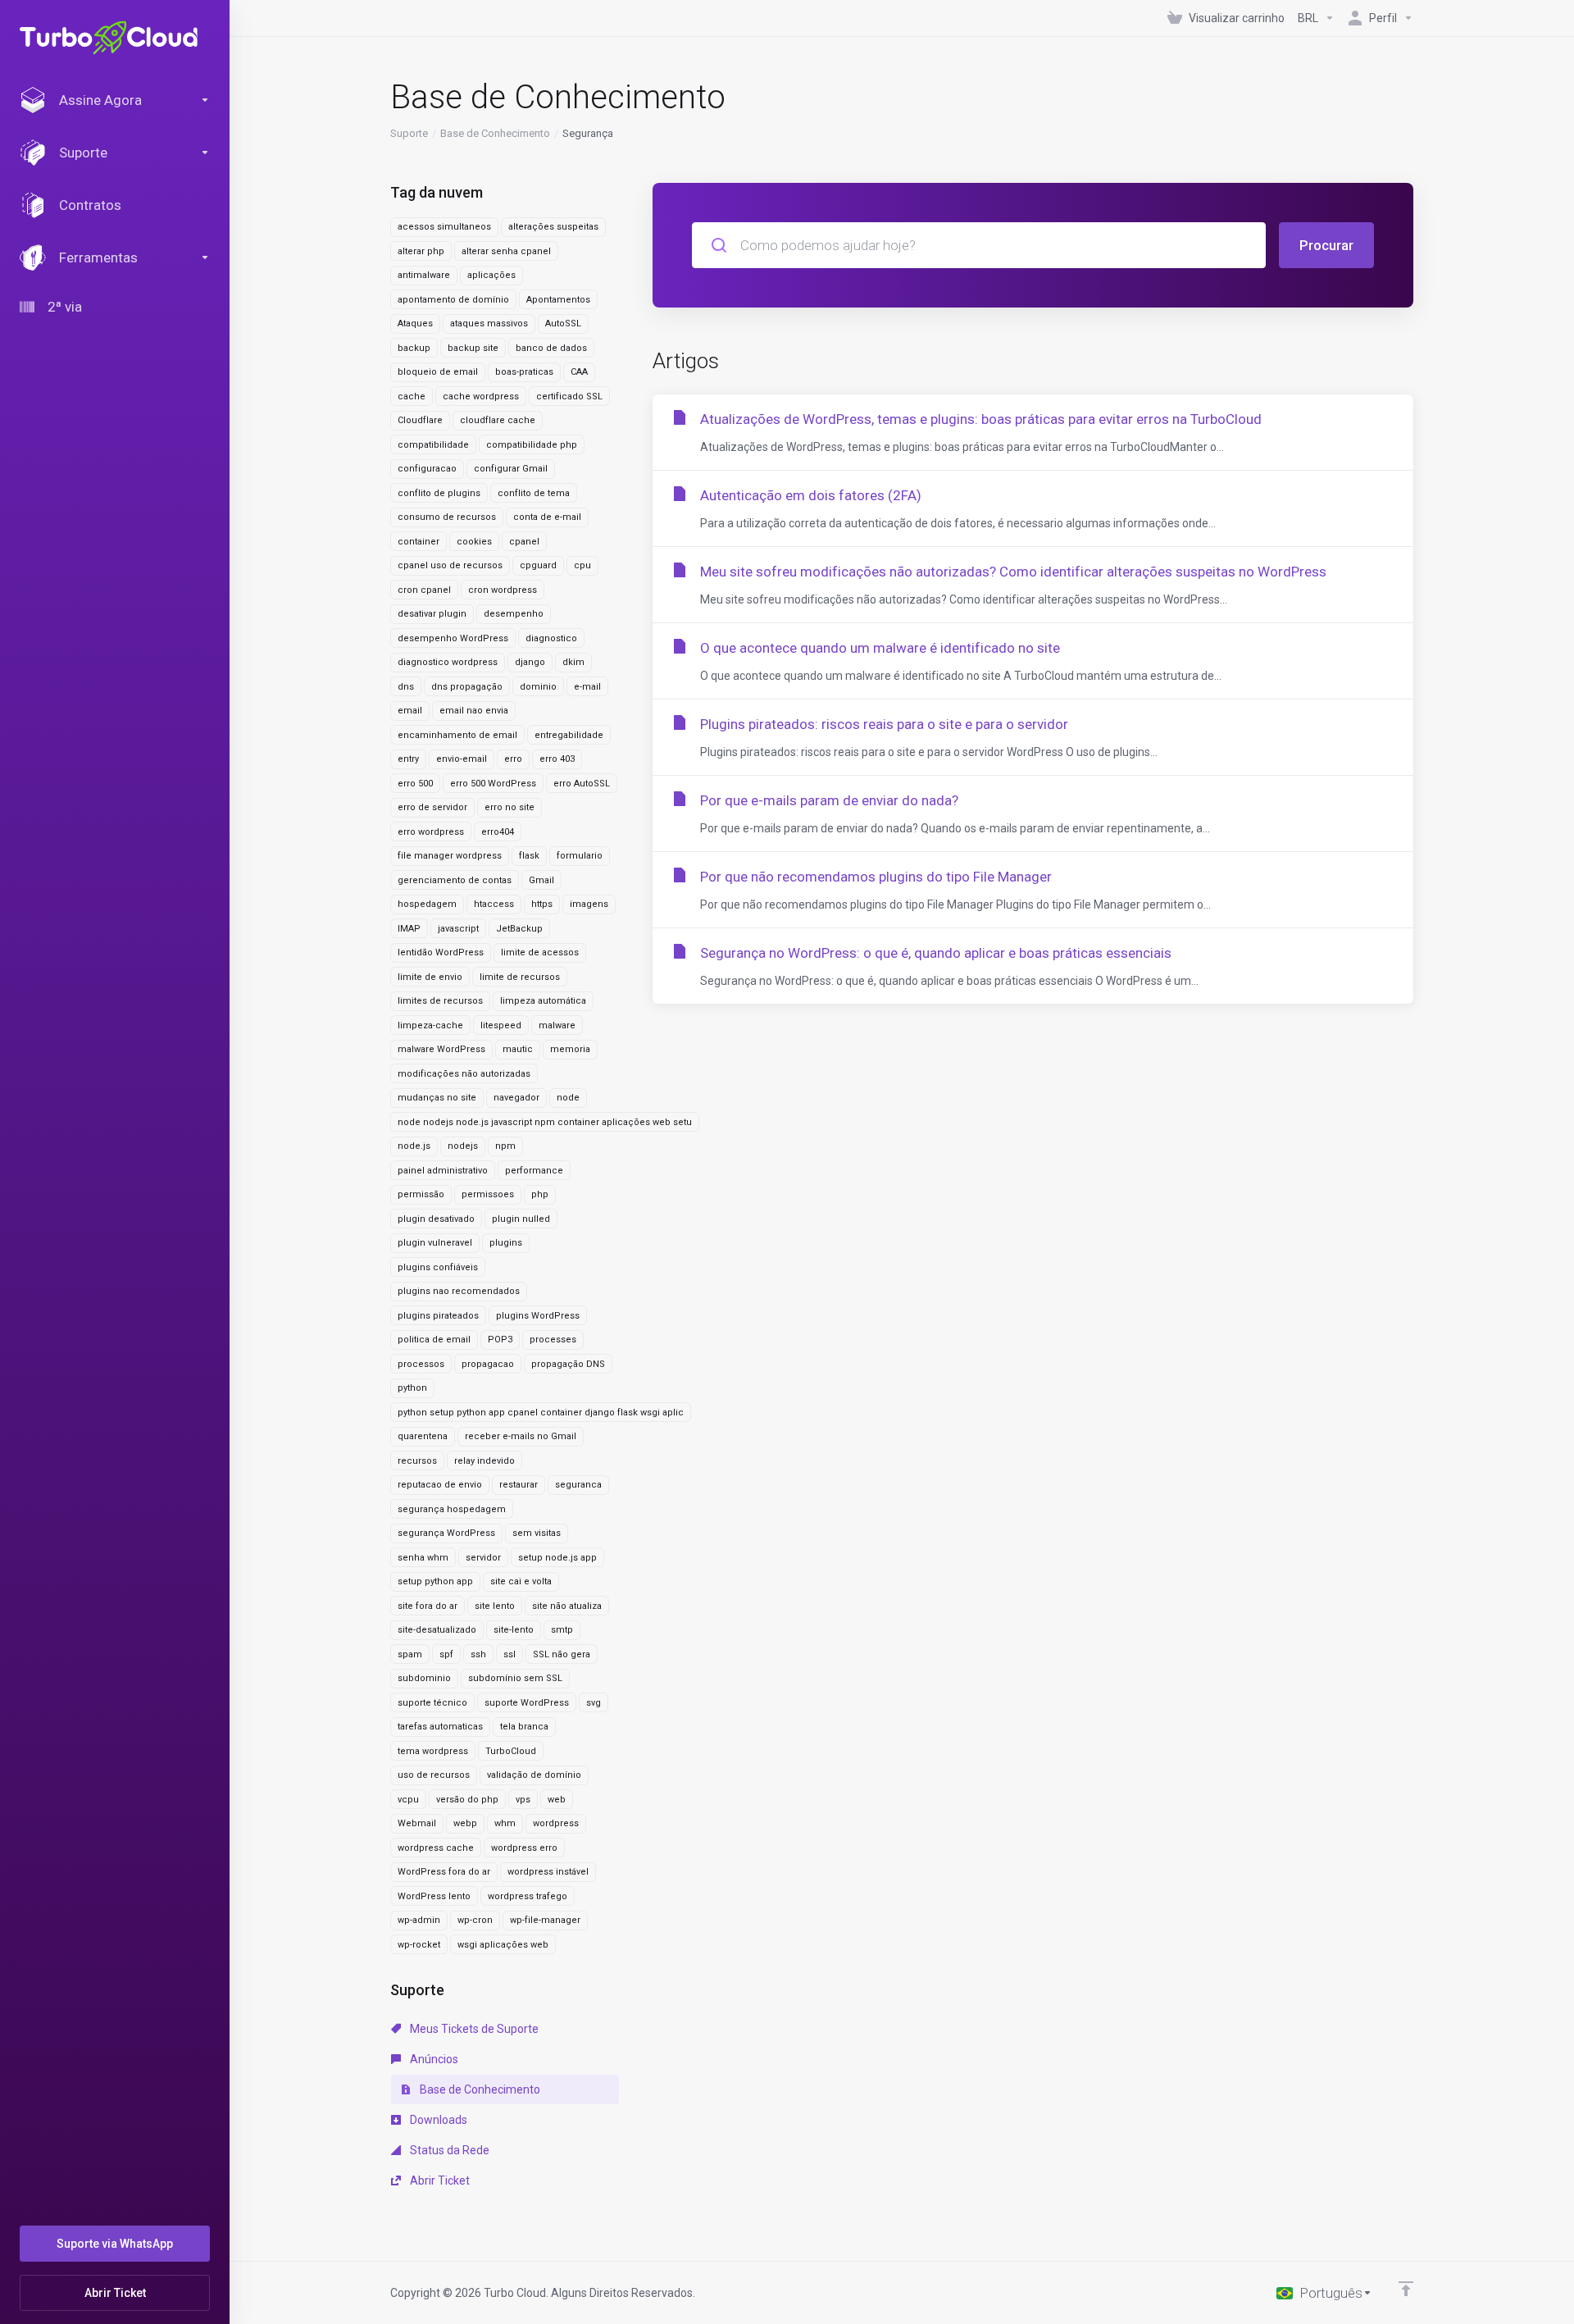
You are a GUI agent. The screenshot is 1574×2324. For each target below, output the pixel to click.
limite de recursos (520, 977)
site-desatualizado (437, 1630)
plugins (506, 1243)
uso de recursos (434, 1775)
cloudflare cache (498, 420)
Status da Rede (448, 2150)
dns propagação (467, 687)
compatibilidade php (532, 445)
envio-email (462, 759)
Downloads (437, 2120)
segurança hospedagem (452, 1509)
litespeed (501, 1025)
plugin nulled (521, 1219)
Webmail (417, 1823)
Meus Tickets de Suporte (473, 2029)
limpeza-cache (430, 1025)
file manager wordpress (450, 856)
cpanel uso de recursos (450, 565)
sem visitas (537, 1533)
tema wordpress (433, 1751)
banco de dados (551, 348)
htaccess (494, 904)
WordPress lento (434, 1896)
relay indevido (484, 1461)
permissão (421, 1194)
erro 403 (557, 759)
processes (553, 1340)
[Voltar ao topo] (1406, 2289)
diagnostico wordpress (448, 662)
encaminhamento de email (457, 735)
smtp (562, 1630)
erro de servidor (432, 807)
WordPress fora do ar (444, 1872)
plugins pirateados (438, 1316)
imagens (589, 904)
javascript (458, 929)
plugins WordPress (538, 1316)
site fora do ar (428, 1606)
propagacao (488, 1364)
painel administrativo (443, 1171)
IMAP (409, 929)
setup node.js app (557, 1558)
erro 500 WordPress (493, 784)
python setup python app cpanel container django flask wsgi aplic (541, 1413)
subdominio (424, 1678)
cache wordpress (481, 396)
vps (523, 1800)
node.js (414, 1146)
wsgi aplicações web (503, 1945)
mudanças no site (437, 1098)
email (410, 711)
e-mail (587, 687)
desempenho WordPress (453, 638)
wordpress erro (524, 1848)
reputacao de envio (440, 1485)
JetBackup (519, 929)
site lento (495, 1606)
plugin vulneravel (435, 1243)
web (557, 1800)
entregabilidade (569, 735)
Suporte (409, 133)
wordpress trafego (528, 1896)
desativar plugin (432, 614)
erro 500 (415, 784)
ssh (478, 1654)
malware (557, 1025)
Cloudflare (420, 420)
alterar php (421, 251)
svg (594, 1703)
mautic (518, 1049)
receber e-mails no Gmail (521, 1436)
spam (410, 1654)
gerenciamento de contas (455, 880)
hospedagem (427, 904)
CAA (579, 372)
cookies (474, 542)
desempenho (514, 614)
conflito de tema (534, 493)
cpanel (524, 542)
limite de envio (430, 977)
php (540, 1194)
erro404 (498, 832)
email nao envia (474, 711)
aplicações (491, 275)
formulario (580, 856)
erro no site (510, 807)
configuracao (427, 469)
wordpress (556, 1823)
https (542, 904)
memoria (570, 1049)
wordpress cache (436, 1848)
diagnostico (551, 638)
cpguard (538, 565)
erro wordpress (431, 832)
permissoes (488, 1194)
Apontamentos (558, 300)
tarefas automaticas (440, 1727)
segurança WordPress (446, 1533)
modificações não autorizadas (464, 1074)
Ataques (415, 324)
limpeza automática (543, 1001)
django (530, 662)
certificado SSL (569, 396)
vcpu (408, 1800)
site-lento (514, 1630)
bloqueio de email (438, 372)
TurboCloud (511, 1751)
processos (421, 1364)
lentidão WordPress (441, 952)
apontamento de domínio (453, 300)
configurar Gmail (511, 469)
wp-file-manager (545, 1920)
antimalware (424, 275)
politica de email (434, 1340)
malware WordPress (441, 1049)
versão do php (467, 1800)
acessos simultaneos (444, 227)
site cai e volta (521, 1581)
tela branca (524, 1727)
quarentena (423, 1436)
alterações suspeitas (553, 227)
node (568, 1098)
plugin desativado (436, 1219)
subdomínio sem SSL (515, 1678)
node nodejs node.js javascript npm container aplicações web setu (545, 1122)
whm (505, 1823)
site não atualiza (567, 1606)
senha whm (423, 1558)
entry (408, 759)
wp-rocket (419, 1945)
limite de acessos (540, 952)
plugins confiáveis (438, 1267)
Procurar (1326, 245)
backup (414, 348)
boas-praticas (524, 372)
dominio (538, 687)
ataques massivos (489, 324)
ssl (510, 1654)
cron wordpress (503, 590)
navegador (516, 1098)
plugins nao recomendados (459, 1291)
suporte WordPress (527, 1703)
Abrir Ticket (439, 2180)
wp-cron (475, 1920)
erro (513, 759)
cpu (582, 565)
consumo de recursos (447, 517)
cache (412, 396)
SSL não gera (562, 1654)
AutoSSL (563, 324)
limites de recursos (440, 1001)
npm (505, 1146)
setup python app (435, 1581)
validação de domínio (534, 1775)
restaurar (519, 1485)
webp (465, 1823)
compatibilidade (433, 445)
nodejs (463, 1146)
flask (529, 856)
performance (534, 1171)
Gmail (541, 880)
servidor (483, 1558)
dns (406, 687)
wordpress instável (548, 1872)
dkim (573, 662)
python (412, 1388)
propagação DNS (568, 1364)
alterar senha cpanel (506, 251)
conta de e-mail (547, 517)
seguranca (578, 1485)
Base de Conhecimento (495, 133)
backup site (473, 348)
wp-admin (419, 1920)
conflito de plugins (439, 493)
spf (446, 1654)
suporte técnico (432, 1703)
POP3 (500, 1340)
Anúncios (433, 2059)
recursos (417, 1461)
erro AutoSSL (582, 784)
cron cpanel (424, 590)
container (419, 542)
